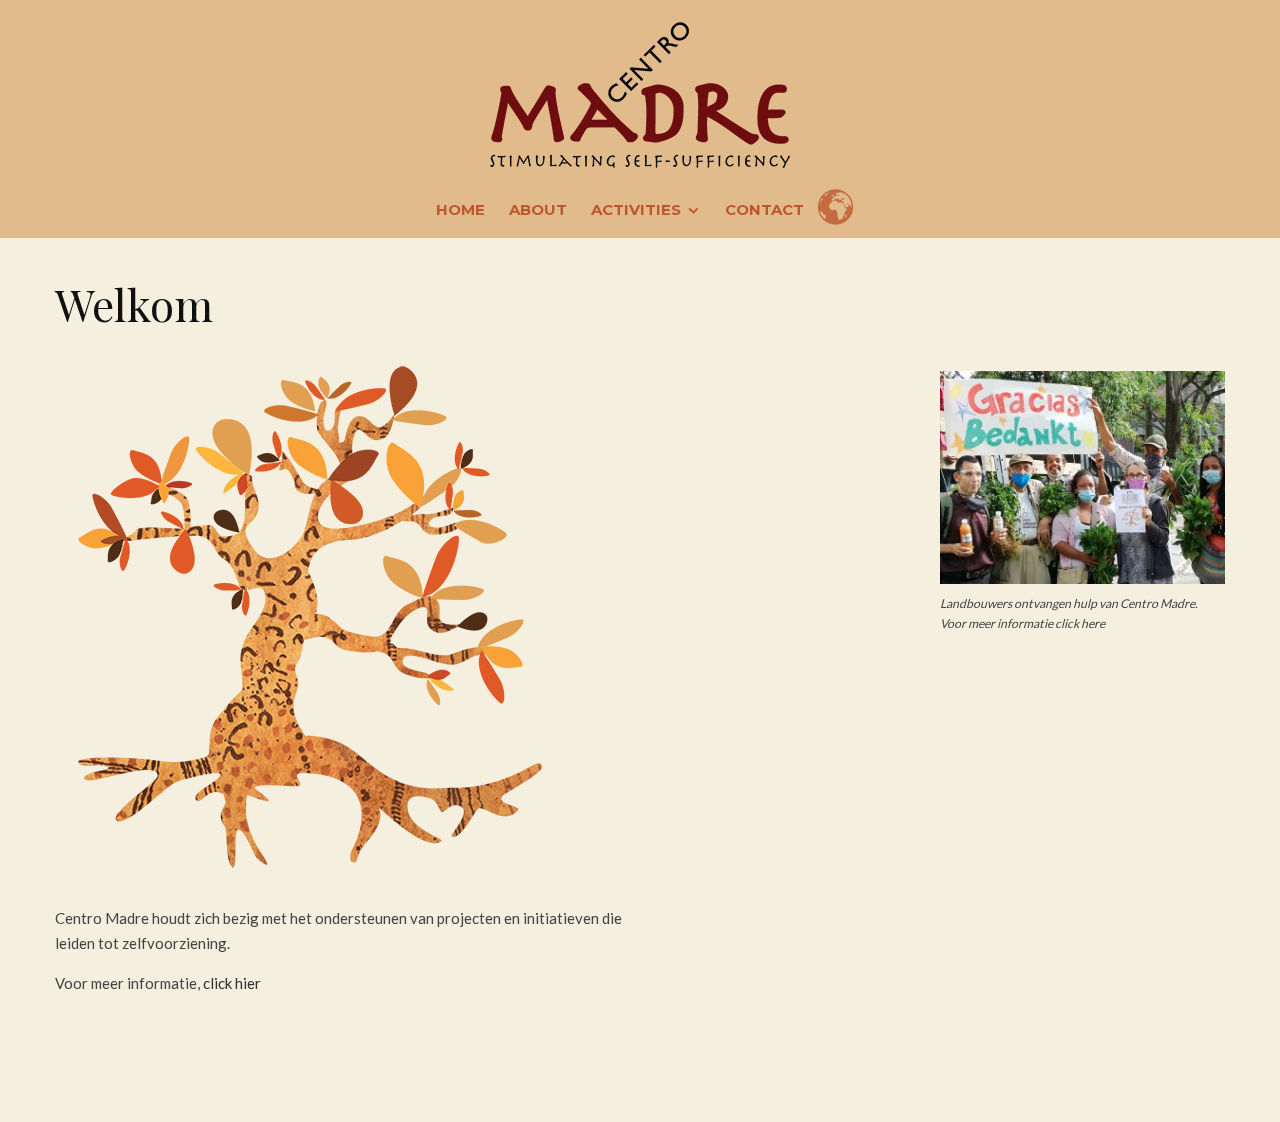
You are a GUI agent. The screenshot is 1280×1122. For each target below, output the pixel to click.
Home (460, 209)
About (538, 209)
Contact (764, 209)
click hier (232, 983)
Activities (636, 209)
